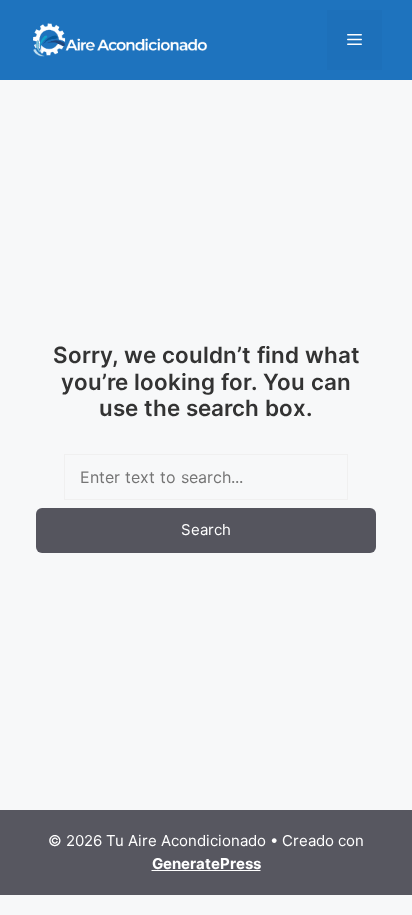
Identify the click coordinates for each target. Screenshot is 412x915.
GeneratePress (206, 863)
